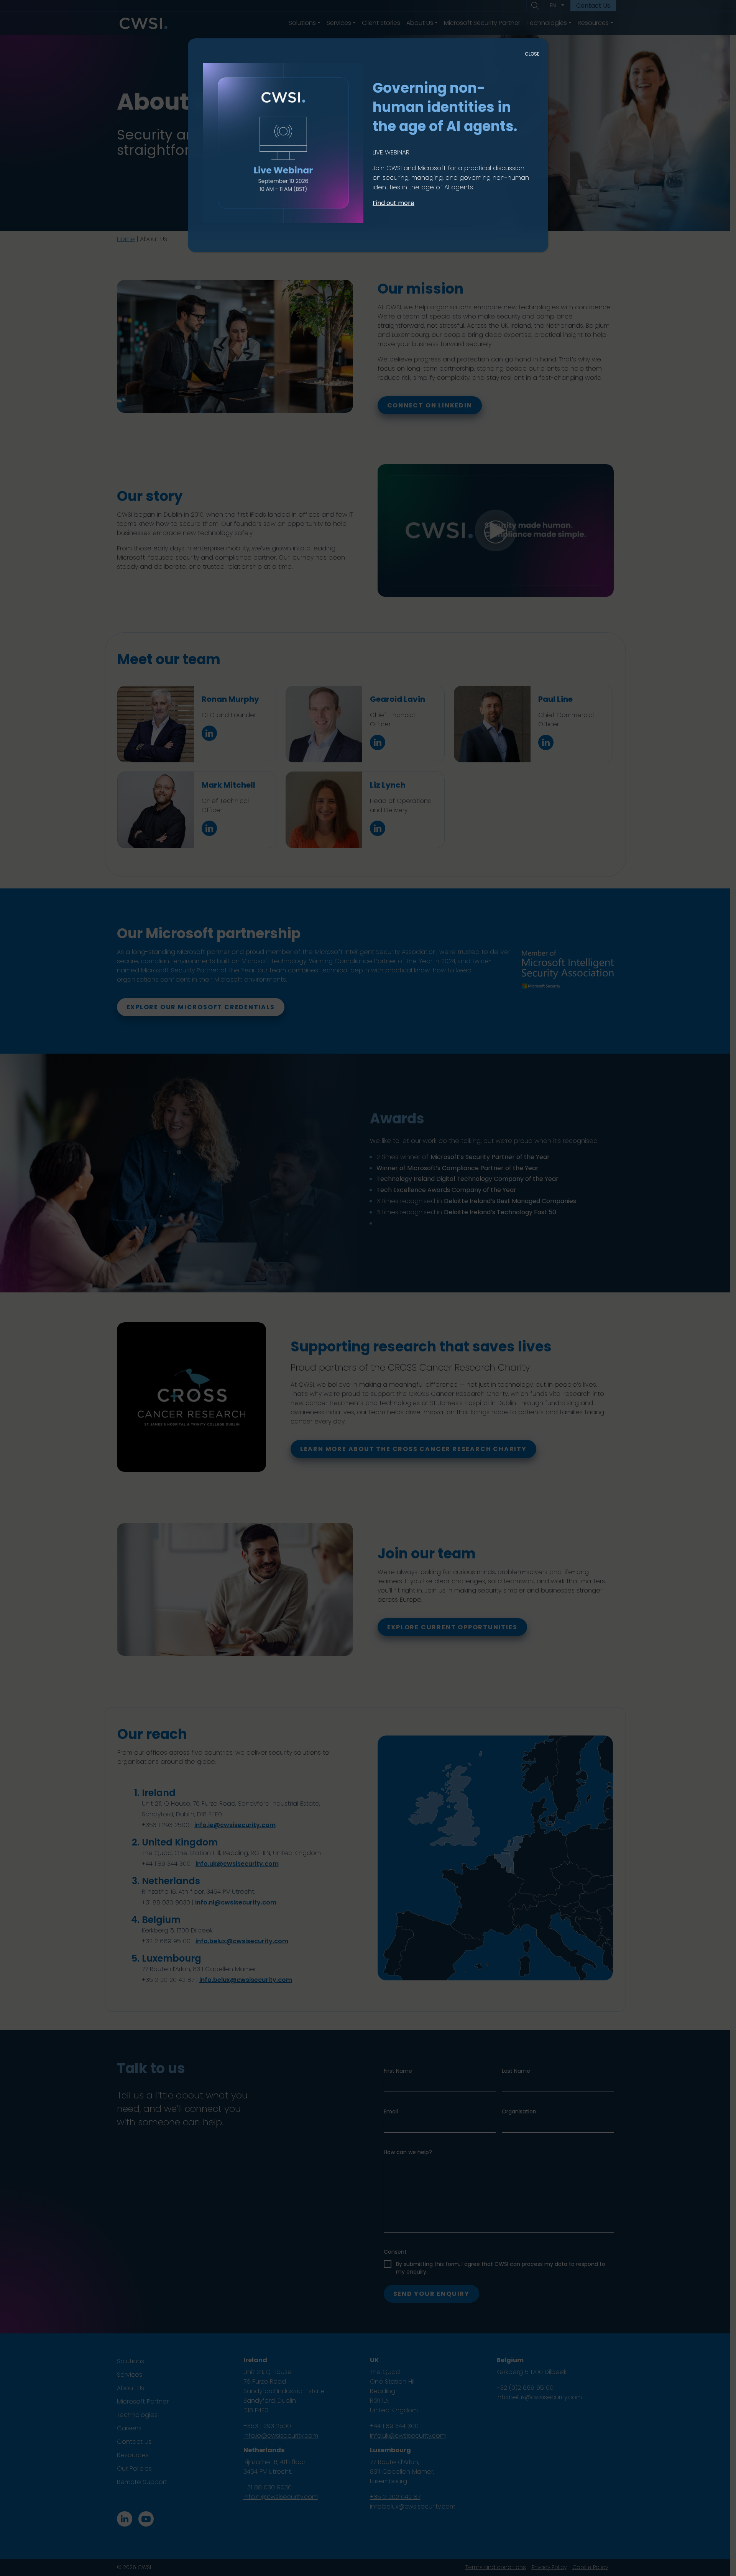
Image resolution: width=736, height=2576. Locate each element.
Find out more (393, 203)
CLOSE (532, 54)
